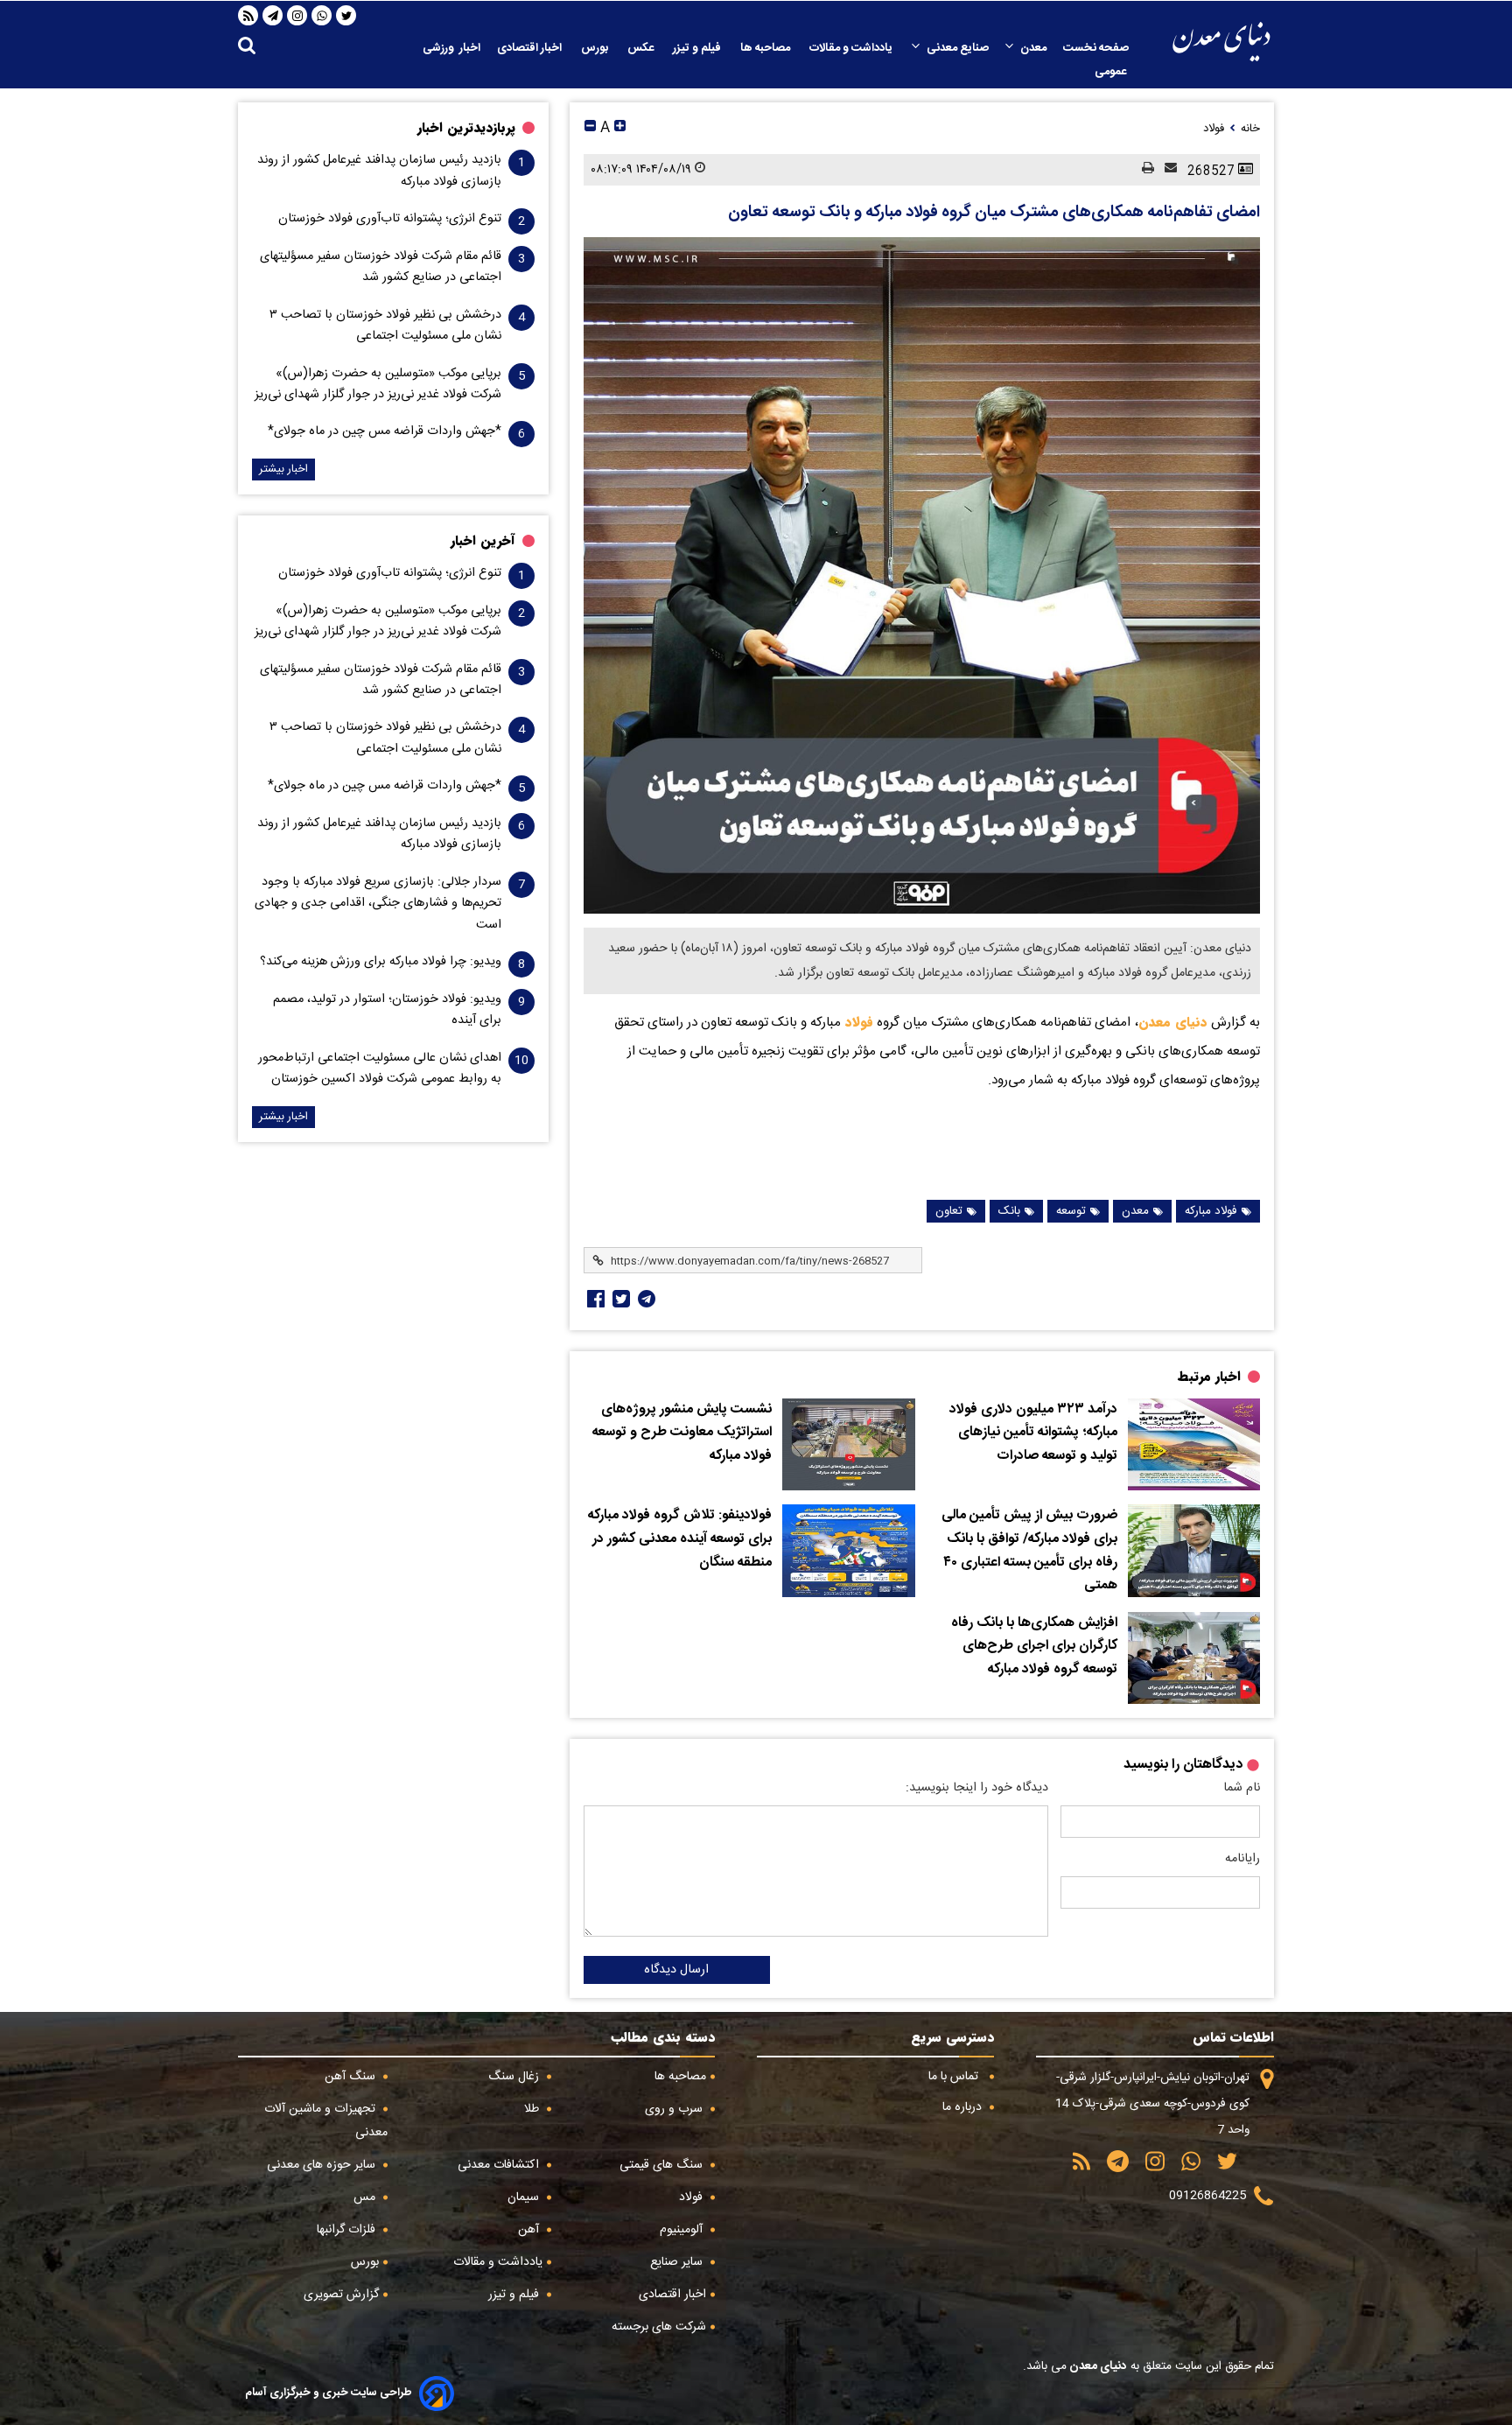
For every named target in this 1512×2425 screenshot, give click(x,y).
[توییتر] (346, 16)
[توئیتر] (619, 1299)
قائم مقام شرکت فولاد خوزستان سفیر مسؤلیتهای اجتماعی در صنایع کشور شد (381, 267)
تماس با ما (955, 2077)
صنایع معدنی (958, 48)
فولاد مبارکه (1211, 1211)
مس (366, 2197)
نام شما (1242, 1788)
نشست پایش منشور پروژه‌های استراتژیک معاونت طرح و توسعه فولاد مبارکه (682, 1433)
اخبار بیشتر (283, 470)
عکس (642, 48)
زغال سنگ (515, 2077)
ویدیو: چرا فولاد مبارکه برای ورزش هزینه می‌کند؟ (381, 962)
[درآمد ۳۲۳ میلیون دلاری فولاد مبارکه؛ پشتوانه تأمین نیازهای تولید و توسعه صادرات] (1194, 1445)
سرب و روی (675, 2109)
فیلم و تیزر (698, 48)
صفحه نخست (1096, 48)
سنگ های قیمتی (663, 2165)
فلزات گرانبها (348, 2230)
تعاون (949, 1211)
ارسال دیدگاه (676, 1970)
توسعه (1071, 1211)
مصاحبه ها (766, 48)
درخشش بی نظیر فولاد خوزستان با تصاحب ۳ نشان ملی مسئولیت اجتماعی (385, 326)
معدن (1033, 48)
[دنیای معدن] (1221, 42)
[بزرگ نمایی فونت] (620, 128)
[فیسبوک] (594, 1299)
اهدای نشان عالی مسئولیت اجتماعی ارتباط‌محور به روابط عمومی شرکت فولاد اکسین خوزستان (380, 1069)
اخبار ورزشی (451, 48)
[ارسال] (1165, 169)
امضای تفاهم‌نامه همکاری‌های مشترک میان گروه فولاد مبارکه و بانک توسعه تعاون (994, 213)
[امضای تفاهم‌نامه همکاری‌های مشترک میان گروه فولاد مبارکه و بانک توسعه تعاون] (922, 575)
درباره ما (964, 2107)
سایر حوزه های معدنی (323, 2165)
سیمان (525, 2197)
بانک (1009, 1211)
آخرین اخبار (483, 541)
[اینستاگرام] (297, 16)
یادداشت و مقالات (852, 48)
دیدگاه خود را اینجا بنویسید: (977, 1788)
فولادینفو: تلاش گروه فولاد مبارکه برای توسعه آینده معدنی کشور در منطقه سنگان (680, 1539)
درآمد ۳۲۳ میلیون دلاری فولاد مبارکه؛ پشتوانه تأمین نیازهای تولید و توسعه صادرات (1033, 1433)
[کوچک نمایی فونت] (590, 128)
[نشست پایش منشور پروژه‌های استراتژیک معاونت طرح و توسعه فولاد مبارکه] (848, 1445)
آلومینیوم (683, 2230)
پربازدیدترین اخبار (466, 128)
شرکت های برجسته (659, 2327)
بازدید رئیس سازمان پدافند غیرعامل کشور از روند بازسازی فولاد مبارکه (379, 171)
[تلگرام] (273, 16)
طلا (533, 2109)
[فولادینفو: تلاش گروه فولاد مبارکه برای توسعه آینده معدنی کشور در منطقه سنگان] (848, 1551)
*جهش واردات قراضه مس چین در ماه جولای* (385, 431)
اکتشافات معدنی (500, 2165)
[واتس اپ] (322, 16)
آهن (530, 2230)
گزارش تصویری (341, 2295)
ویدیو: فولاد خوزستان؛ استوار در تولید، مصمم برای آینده (387, 1010)
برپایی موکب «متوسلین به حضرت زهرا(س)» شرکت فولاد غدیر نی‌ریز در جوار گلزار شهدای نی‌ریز (378, 384)
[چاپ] (1143, 169)
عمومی (1112, 72)
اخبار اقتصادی (531, 48)
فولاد (857, 1022)
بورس (596, 48)
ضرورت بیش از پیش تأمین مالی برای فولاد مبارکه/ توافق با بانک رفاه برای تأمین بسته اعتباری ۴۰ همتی (1029, 1551)
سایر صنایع (678, 2262)
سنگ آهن (352, 2077)
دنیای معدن (1173, 1022)
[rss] (248, 16)
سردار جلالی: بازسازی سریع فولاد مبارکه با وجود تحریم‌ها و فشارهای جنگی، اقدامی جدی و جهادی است (378, 904)
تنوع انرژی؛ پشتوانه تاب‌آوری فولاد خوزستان (390, 219)
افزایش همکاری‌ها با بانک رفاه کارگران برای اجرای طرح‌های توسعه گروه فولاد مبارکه (1034, 1647)
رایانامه (1242, 1859)
